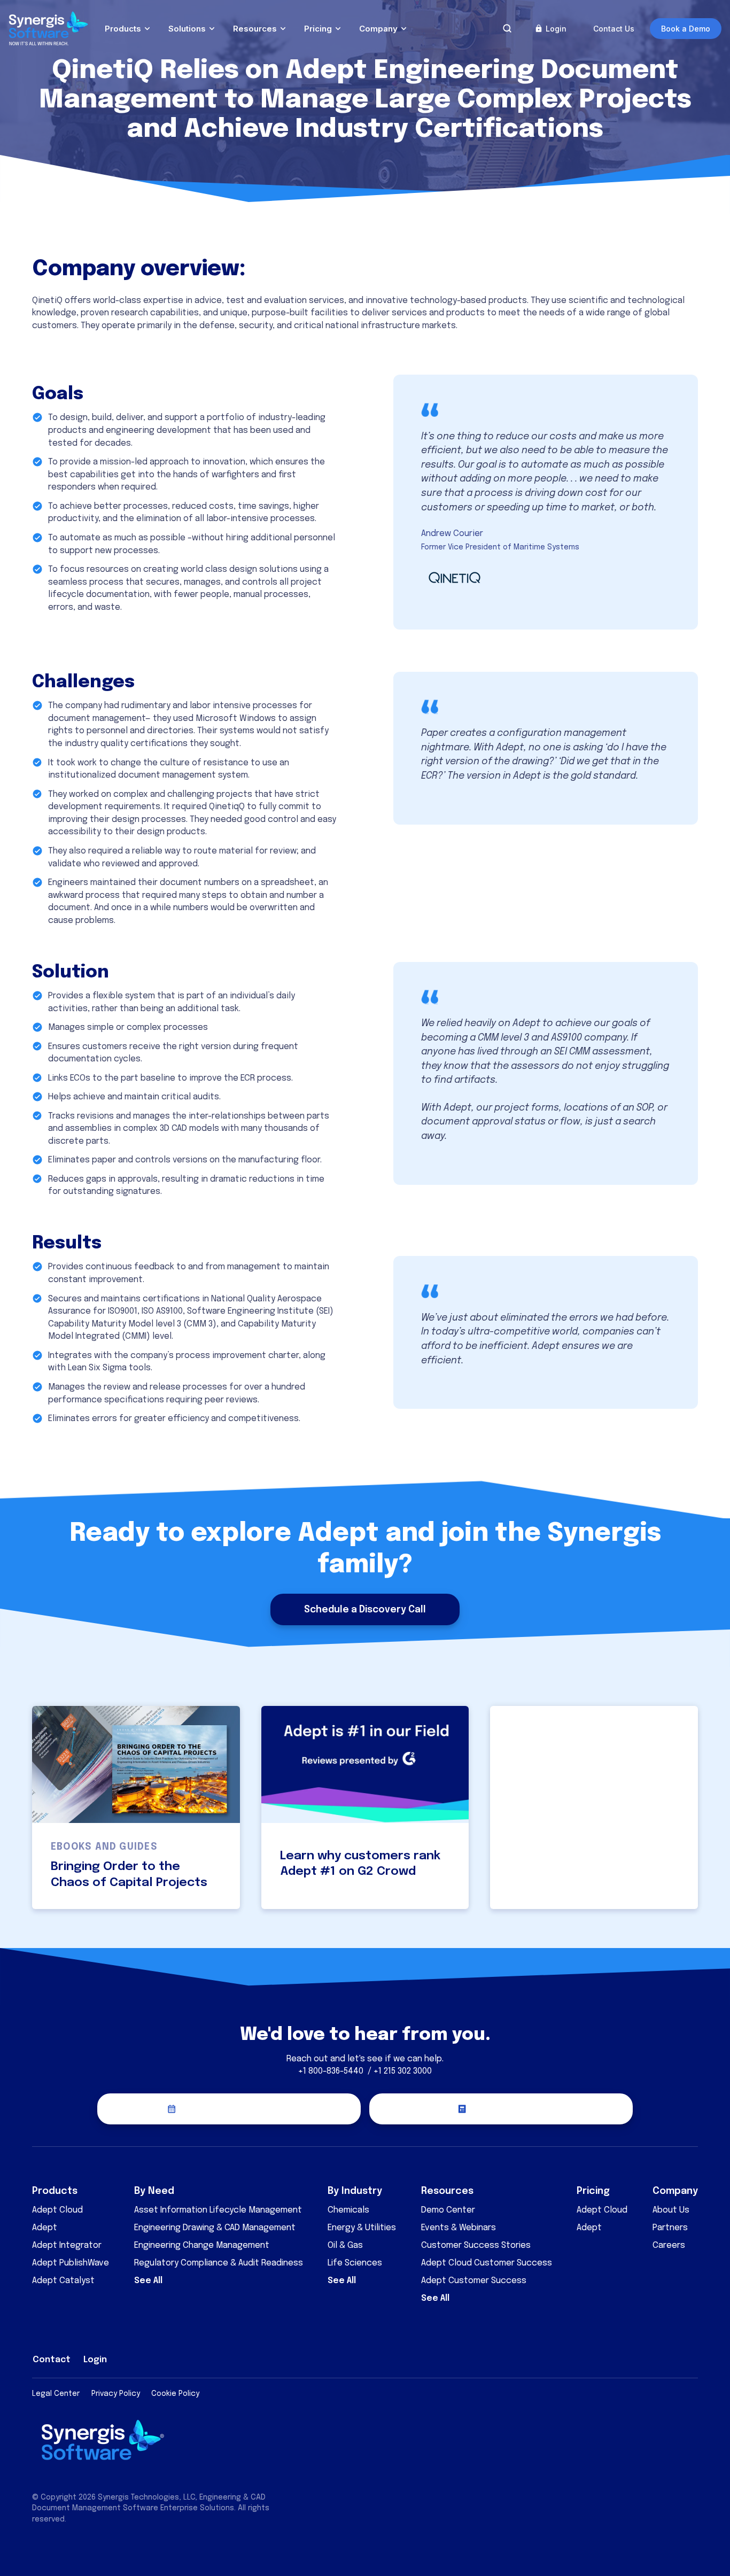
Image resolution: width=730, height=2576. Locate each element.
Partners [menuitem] (670, 2228)
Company (378, 29)
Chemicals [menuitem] (348, 2210)
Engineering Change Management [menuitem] (202, 2245)
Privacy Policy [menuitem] (116, 2394)
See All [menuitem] (148, 2281)
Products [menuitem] (55, 2191)
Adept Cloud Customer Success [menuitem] (487, 2263)
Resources (255, 29)
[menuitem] (617, 2357)
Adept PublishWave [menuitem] (71, 2263)
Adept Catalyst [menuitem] (63, 2281)
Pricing (318, 29)
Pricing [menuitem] (593, 2191)
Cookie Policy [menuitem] (175, 2394)
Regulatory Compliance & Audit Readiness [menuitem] (219, 2263)
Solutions (187, 29)
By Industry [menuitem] (355, 2191)
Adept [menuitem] (45, 2228)
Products (123, 29)
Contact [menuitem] (52, 2360)
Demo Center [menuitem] (448, 2210)
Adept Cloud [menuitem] (57, 2210)
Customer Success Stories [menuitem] (476, 2245)
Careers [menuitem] (669, 2245)
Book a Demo (686, 29)
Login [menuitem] (95, 2360)
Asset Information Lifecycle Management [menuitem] (218, 2210)
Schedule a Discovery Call (365, 1610)
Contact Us (614, 29)
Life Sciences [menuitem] (355, 2263)
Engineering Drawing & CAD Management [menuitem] (215, 2228)
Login (556, 29)
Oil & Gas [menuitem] (345, 2245)
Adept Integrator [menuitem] (67, 2245)
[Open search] (507, 28)
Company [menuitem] (675, 2191)
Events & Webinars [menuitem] (459, 2228)
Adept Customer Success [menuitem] (474, 2281)
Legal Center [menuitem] (56, 2394)
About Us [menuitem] (671, 2210)
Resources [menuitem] (447, 2191)
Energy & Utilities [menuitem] (362, 2228)
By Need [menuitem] (154, 2191)
